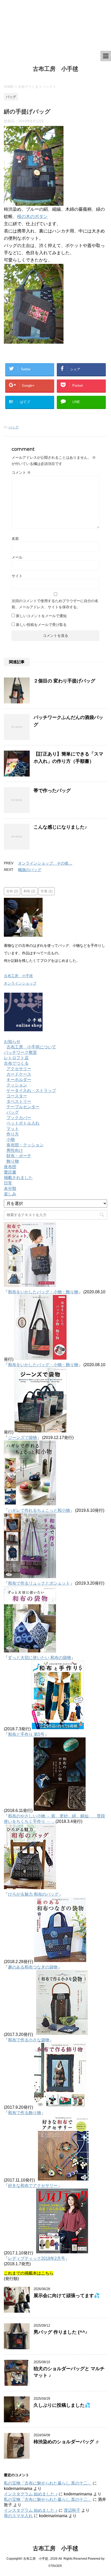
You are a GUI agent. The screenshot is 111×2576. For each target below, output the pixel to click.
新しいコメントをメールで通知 (41, 616)
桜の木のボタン (32, 217)
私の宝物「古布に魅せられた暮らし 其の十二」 (48, 2483)
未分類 (10, 1188)
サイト (17, 576)
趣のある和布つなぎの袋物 (33, 1967)
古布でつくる (16, 1063)
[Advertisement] (55, 25)
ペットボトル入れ (23, 1123)
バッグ (14, 427)
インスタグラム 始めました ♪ (31, 2494)
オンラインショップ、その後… (45, 863)
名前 (15, 539)
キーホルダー (19, 1080)
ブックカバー (19, 1118)
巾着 (47, 891)
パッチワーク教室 (20, 1052)
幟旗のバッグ (30, 870)
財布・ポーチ (19, 1156)
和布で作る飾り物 (25, 2113)
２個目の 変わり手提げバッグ (64, 681)
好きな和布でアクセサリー (33, 2186)
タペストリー (19, 1101)
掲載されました (18, 1178)
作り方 (13, 1134)
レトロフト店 (16, 1058)
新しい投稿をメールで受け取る (41, 625)
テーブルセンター (23, 1107)
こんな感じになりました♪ (60, 827)
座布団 (10, 1167)
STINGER (55, 2566)
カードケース (19, 1074)
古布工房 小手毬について (31, 1047)
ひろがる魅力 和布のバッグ (33, 1894)
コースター (17, 1096)
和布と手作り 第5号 (26, 1734)
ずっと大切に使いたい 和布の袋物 (39, 1658)
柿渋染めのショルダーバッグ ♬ (67, 2442)
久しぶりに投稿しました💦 (62, 2405)
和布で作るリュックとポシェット (39, 1583)
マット (13, 1129)
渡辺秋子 (72, 2510)
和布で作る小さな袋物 (29, 2040)
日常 (8, 1183)
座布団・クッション (25, 1145)
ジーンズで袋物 (22, 1438)
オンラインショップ (20, 983)
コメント (21, 472)
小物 (11, 1139)
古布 (12, 891)
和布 (29, 891)
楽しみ (10, 1194)
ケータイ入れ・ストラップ (31, 1091)
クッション (17, 1085)
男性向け (15, 1150)
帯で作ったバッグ (52, 791)
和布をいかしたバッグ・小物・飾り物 (43, 1292)
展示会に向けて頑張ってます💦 (67, 2296)
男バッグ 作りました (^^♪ (61, 2332)
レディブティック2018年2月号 (37, 2258)
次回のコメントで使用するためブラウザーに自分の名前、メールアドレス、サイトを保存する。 (55, 604)
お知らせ (12, 1042)
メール (17, 557)
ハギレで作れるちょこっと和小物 (39, 1510)
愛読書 (10, 1172)
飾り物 (13, 1161)
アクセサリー (19, 1069)
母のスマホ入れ (18, 2516)
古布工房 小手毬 (55, 69)
